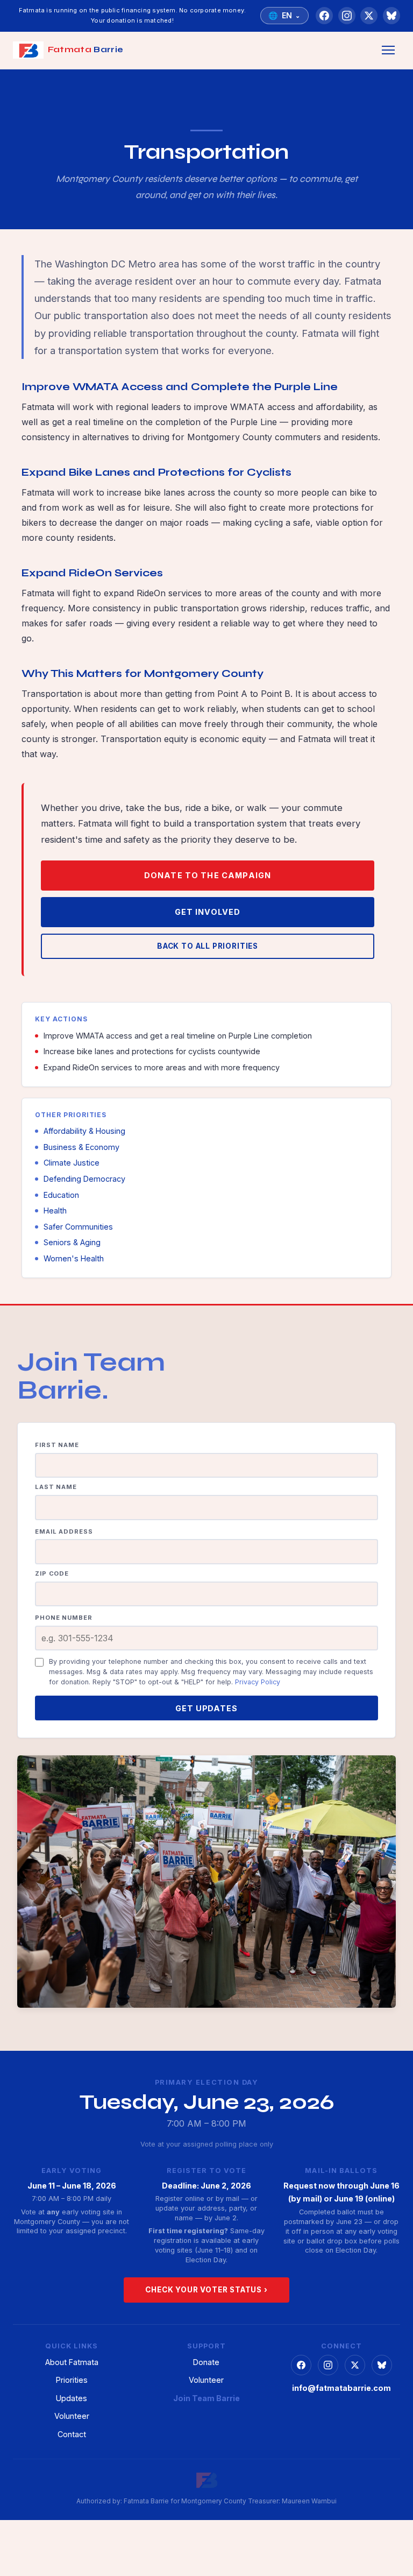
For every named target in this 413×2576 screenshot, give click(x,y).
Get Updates (206, 1708)
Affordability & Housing (84, 1131)
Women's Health (74, 1258)
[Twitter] (369, 16)
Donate (206, 2362)
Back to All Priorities (208, 946)
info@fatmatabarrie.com (341, 2388)
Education (61, 1195)
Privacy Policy (258, 1682)
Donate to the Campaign (208, 875)
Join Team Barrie (206, 2398)
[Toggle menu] (388, 50)
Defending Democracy (84, 1179)
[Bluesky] (391, 16)
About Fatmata (72, 2362)
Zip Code (52, 1573)
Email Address (64, 1532)
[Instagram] (347, 16)
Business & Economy (81, 1147)
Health (55, 1211)
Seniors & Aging (72, 1242)
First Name (57, 1445)
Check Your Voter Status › (206, 2290)
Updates (72, 2398)
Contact (72, 2434)
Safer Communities (78, 1227)
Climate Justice (72, 1163)
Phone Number (64, 1618)
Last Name (56, 1487)
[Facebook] (324, 16)
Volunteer (72, 2416)
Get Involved (208, 912)
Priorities (72, 2380)
